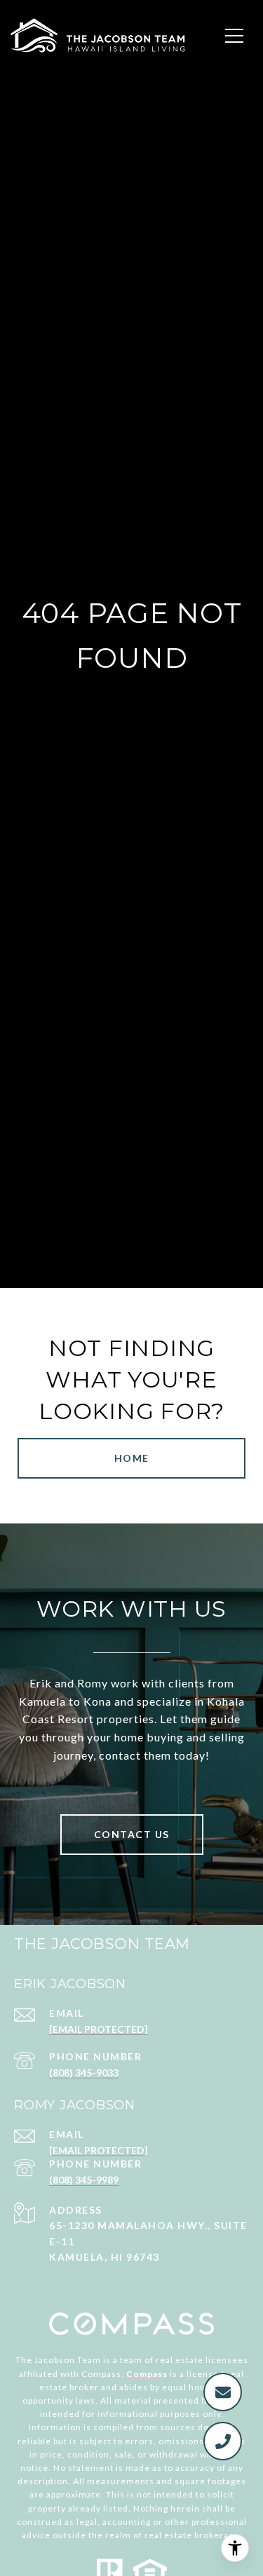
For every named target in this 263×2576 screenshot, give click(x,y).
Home (132, 1458)
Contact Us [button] (132, 1834)
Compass (147, 2374)
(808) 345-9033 (84, 2073)
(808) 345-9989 (84, 2180)
